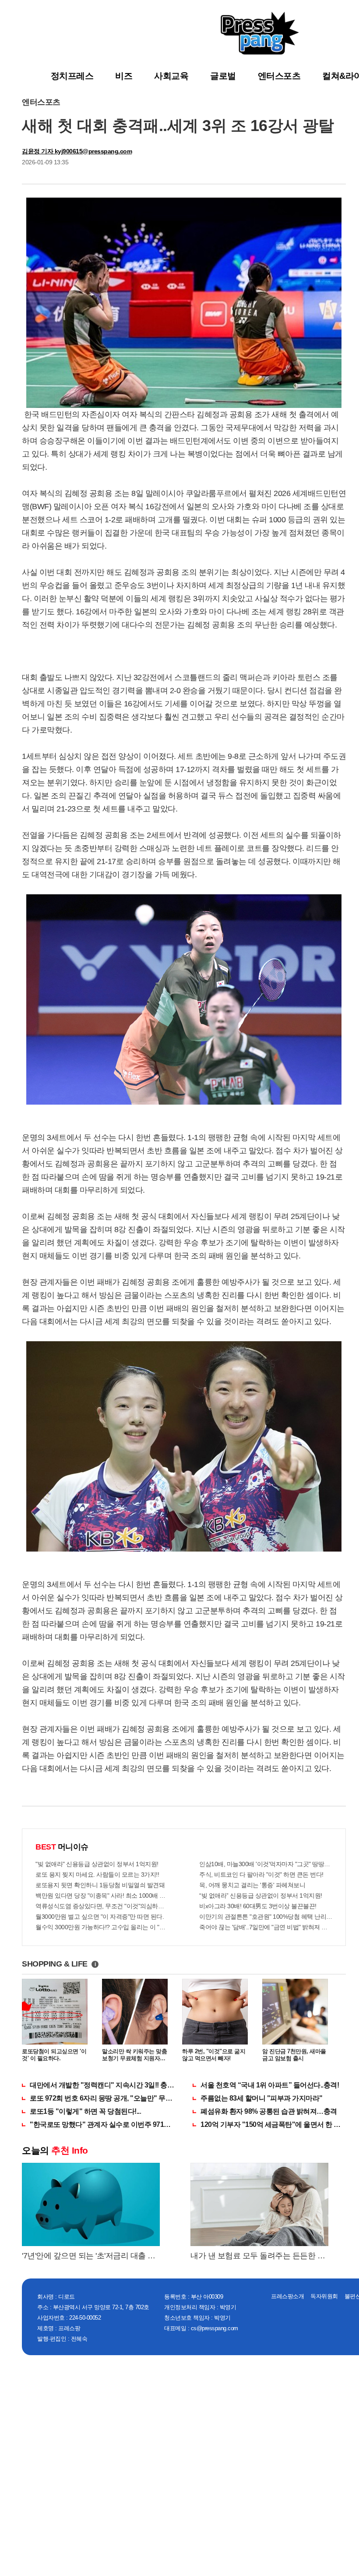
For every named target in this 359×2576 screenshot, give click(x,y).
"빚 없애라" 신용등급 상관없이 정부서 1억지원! (97, 1864)
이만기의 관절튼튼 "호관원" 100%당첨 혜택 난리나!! (266, 1917)
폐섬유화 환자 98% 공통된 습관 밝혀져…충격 (269, 2111)
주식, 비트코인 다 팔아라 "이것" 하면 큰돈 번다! (261, 1874)
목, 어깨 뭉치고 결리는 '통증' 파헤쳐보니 (252, 1885)
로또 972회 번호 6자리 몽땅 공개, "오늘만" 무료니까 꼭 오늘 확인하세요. (102, 2098)
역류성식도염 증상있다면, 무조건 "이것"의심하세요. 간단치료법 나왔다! (102, 1906)
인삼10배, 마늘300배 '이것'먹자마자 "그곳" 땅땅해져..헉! (266, 1864)
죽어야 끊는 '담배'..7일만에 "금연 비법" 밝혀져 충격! (266, 1927)
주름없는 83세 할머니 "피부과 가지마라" (262, 2098)
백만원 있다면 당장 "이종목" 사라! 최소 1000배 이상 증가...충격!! (102, 1896)
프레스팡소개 (287, 2296)
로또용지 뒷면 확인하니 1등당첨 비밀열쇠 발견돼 (100, 1885)
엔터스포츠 (279, 76)
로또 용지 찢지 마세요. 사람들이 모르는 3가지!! (97, 1874)
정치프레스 (72, 76)
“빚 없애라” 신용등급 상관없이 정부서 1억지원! (261, 1896)
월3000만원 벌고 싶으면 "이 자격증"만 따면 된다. (100, 1917)
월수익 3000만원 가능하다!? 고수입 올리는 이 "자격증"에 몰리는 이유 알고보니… (102, 1927)
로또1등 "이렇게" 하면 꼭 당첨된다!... (85, 2111)
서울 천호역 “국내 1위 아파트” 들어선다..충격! (270, 2085)
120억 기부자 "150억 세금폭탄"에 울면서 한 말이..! (273, 2124)
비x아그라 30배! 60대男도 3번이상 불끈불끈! (258, 1906)
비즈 (124, 76)
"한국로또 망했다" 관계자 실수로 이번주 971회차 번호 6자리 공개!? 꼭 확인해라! (102, 2124)
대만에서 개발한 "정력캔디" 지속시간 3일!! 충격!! (102, 2085)
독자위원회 (324, 2296)
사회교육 (171, 76)
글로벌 (223, 76)
